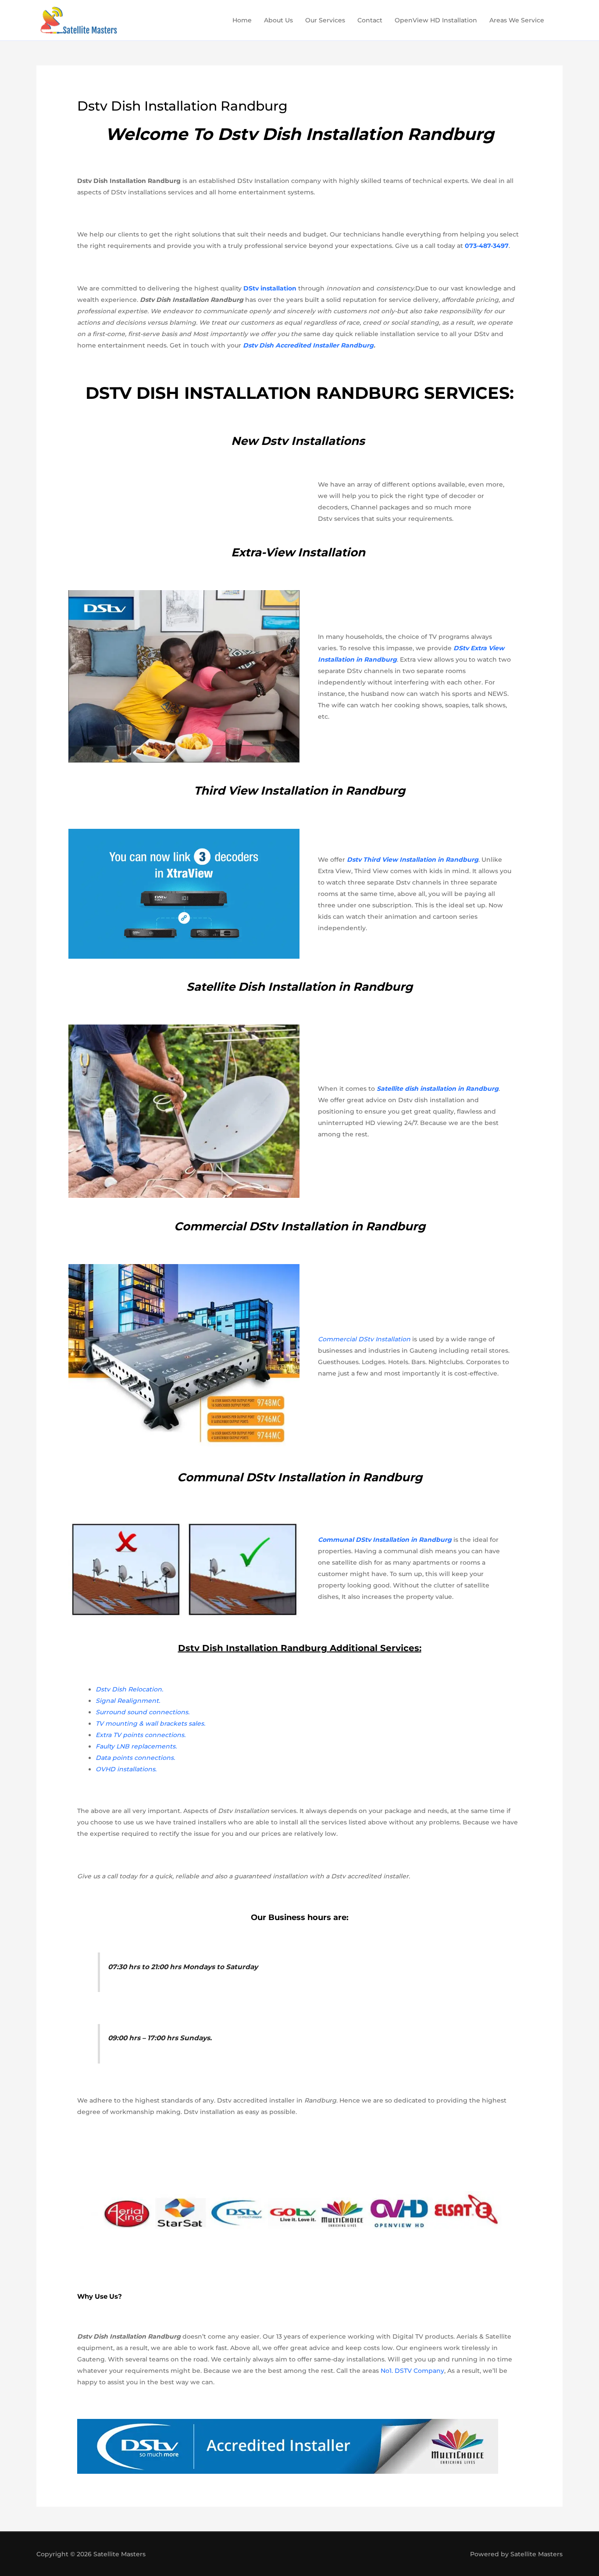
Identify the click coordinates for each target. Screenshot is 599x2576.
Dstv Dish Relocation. (129, 1689)
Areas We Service (517, 20)
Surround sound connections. (143, 1712)
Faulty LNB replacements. (136, 1746)
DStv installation (270, 288)
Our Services (325, 20)
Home (242, 20)
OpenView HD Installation (436, 20)
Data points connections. (135, 1758)
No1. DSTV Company (412, 2371)
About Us (278, 20)
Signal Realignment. (128, 1701)
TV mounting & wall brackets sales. (150, 1723)
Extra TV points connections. (141, 1735)
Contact (370, 20)
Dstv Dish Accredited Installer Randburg (308, 345)
